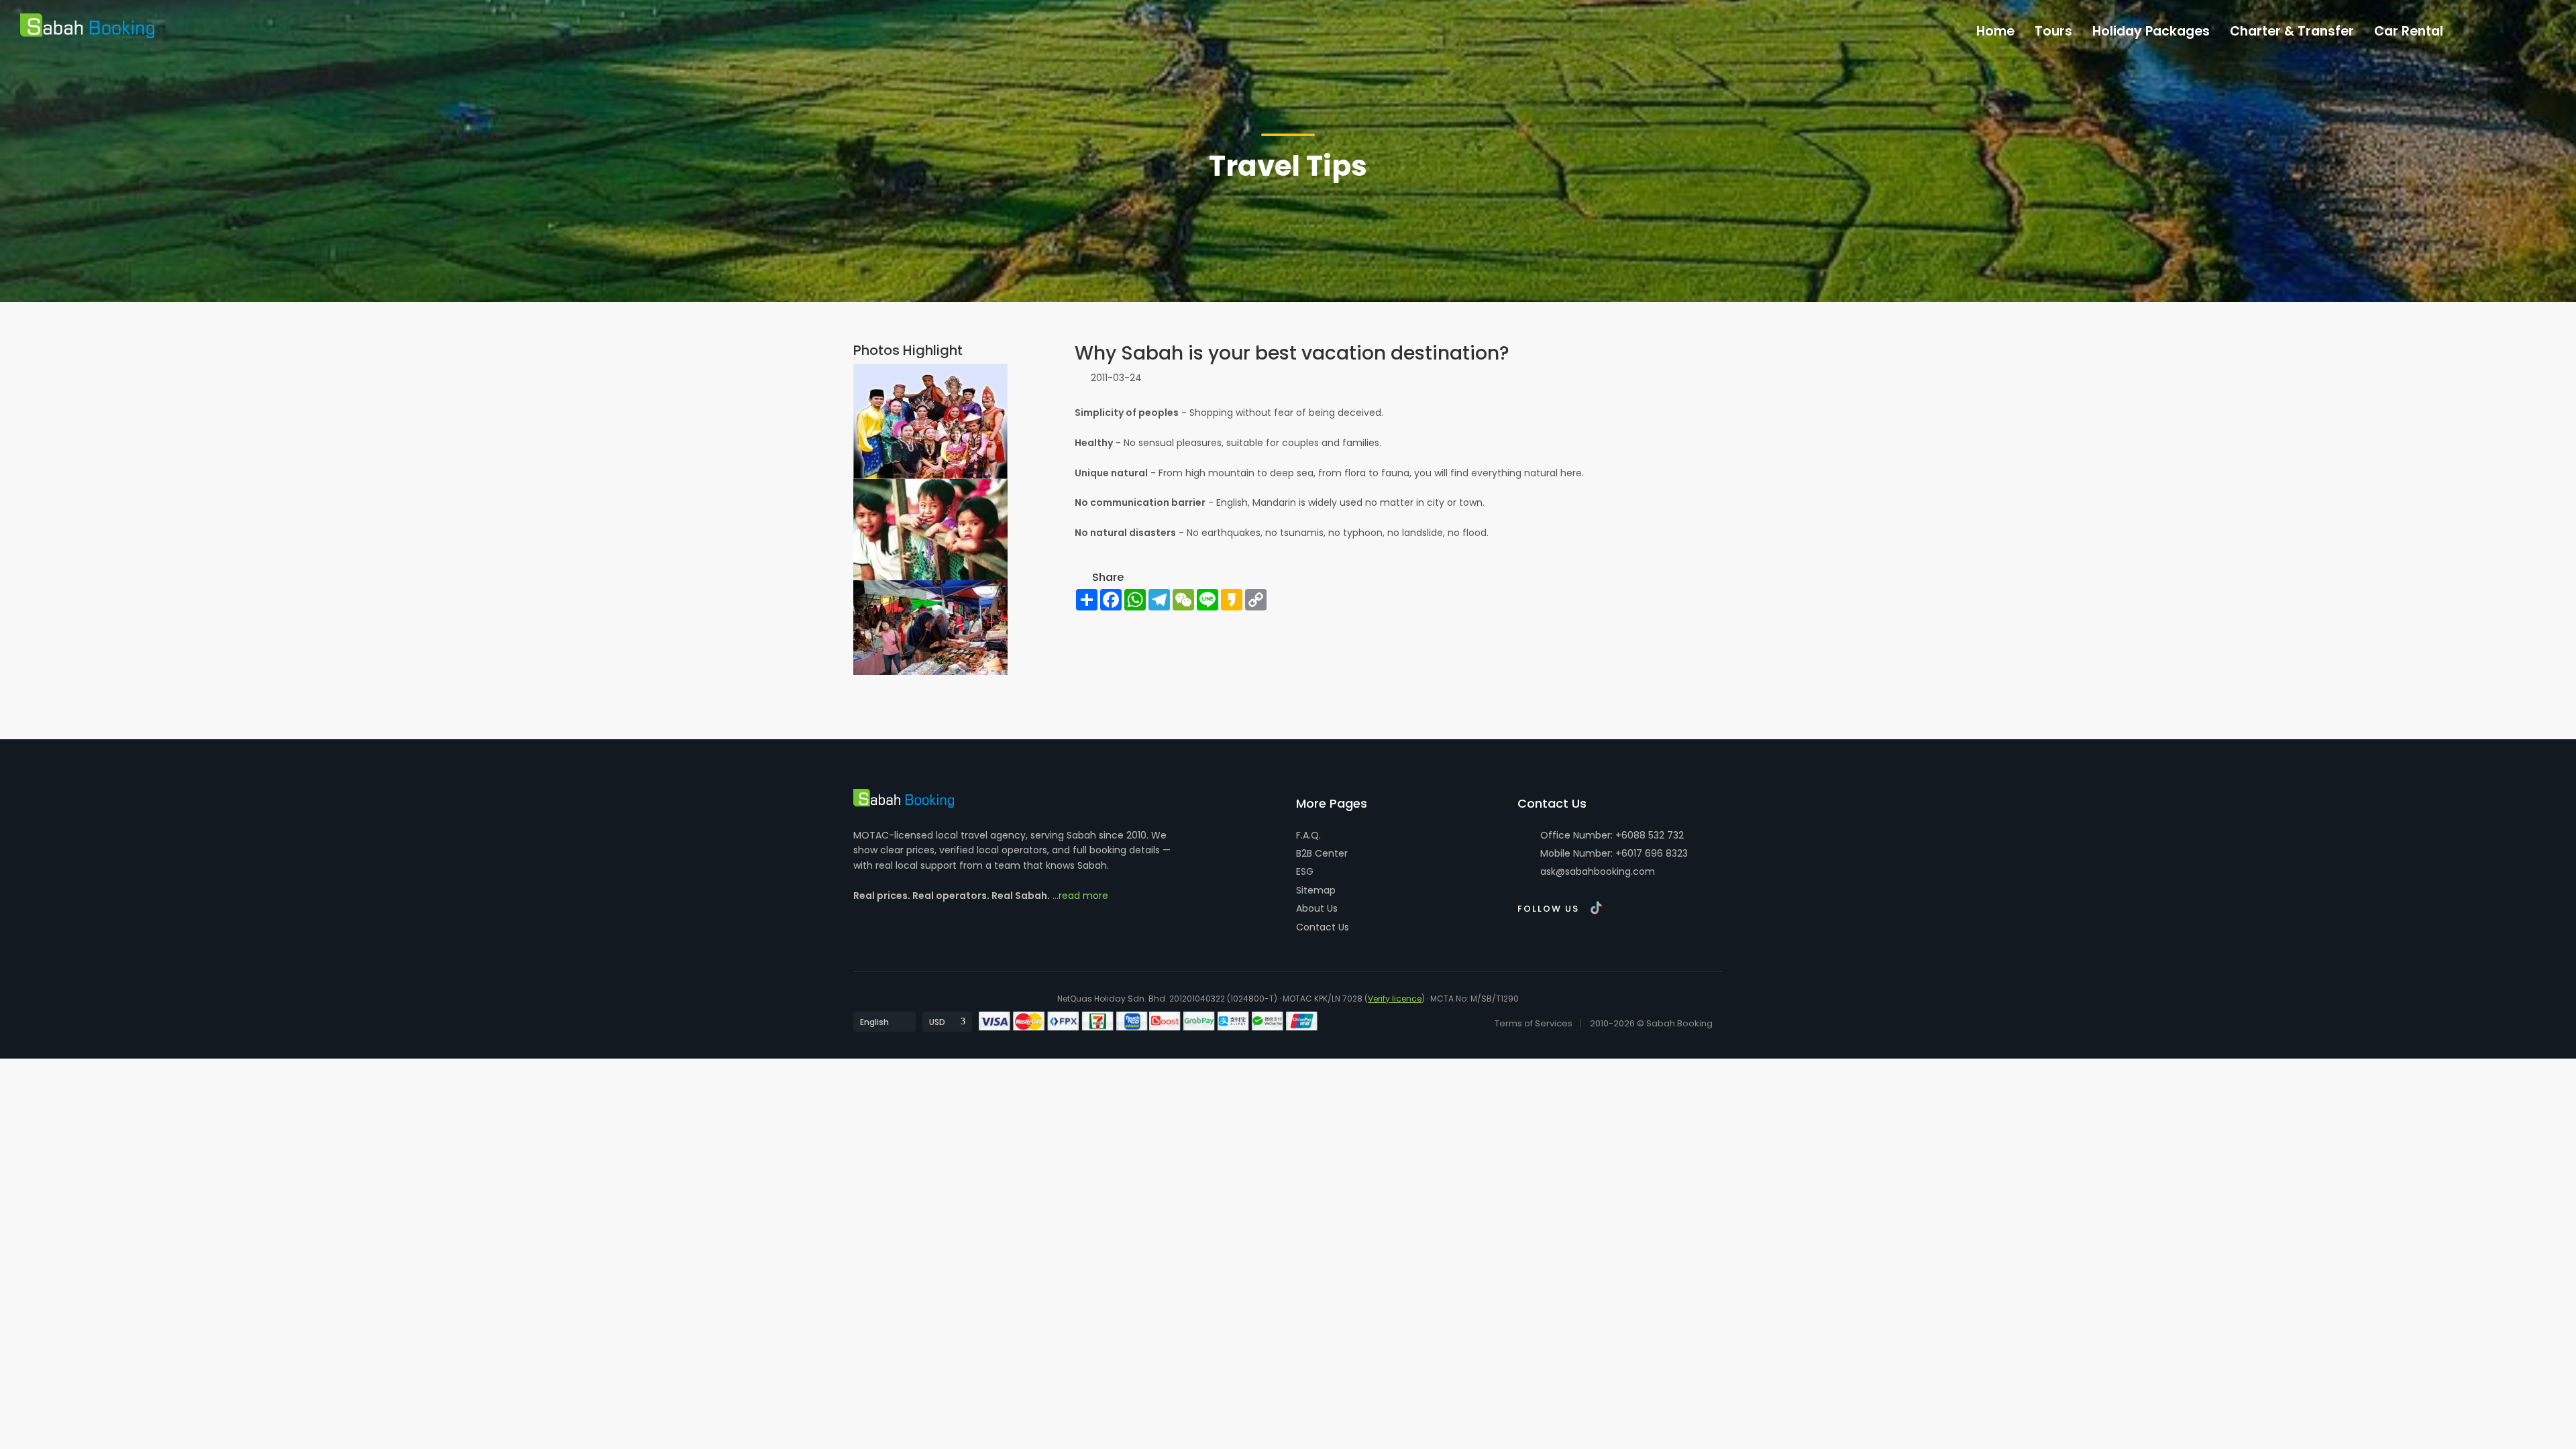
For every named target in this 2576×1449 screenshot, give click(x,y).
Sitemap (1316, 890)
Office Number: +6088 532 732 (1611, 835)
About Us (1317, 908)
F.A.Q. (1308, 835)
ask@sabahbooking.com (1598, 871)
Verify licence (1395, 999)
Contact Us (1323, 927)
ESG (1305, 871)
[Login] (2481, 28)
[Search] (2537, 28)
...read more (1080, 896)
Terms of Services (1534, 1023)
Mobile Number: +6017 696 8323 (1613, 853)
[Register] (2509, 28)
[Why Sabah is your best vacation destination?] (930, 421)
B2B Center (1322, 853)
